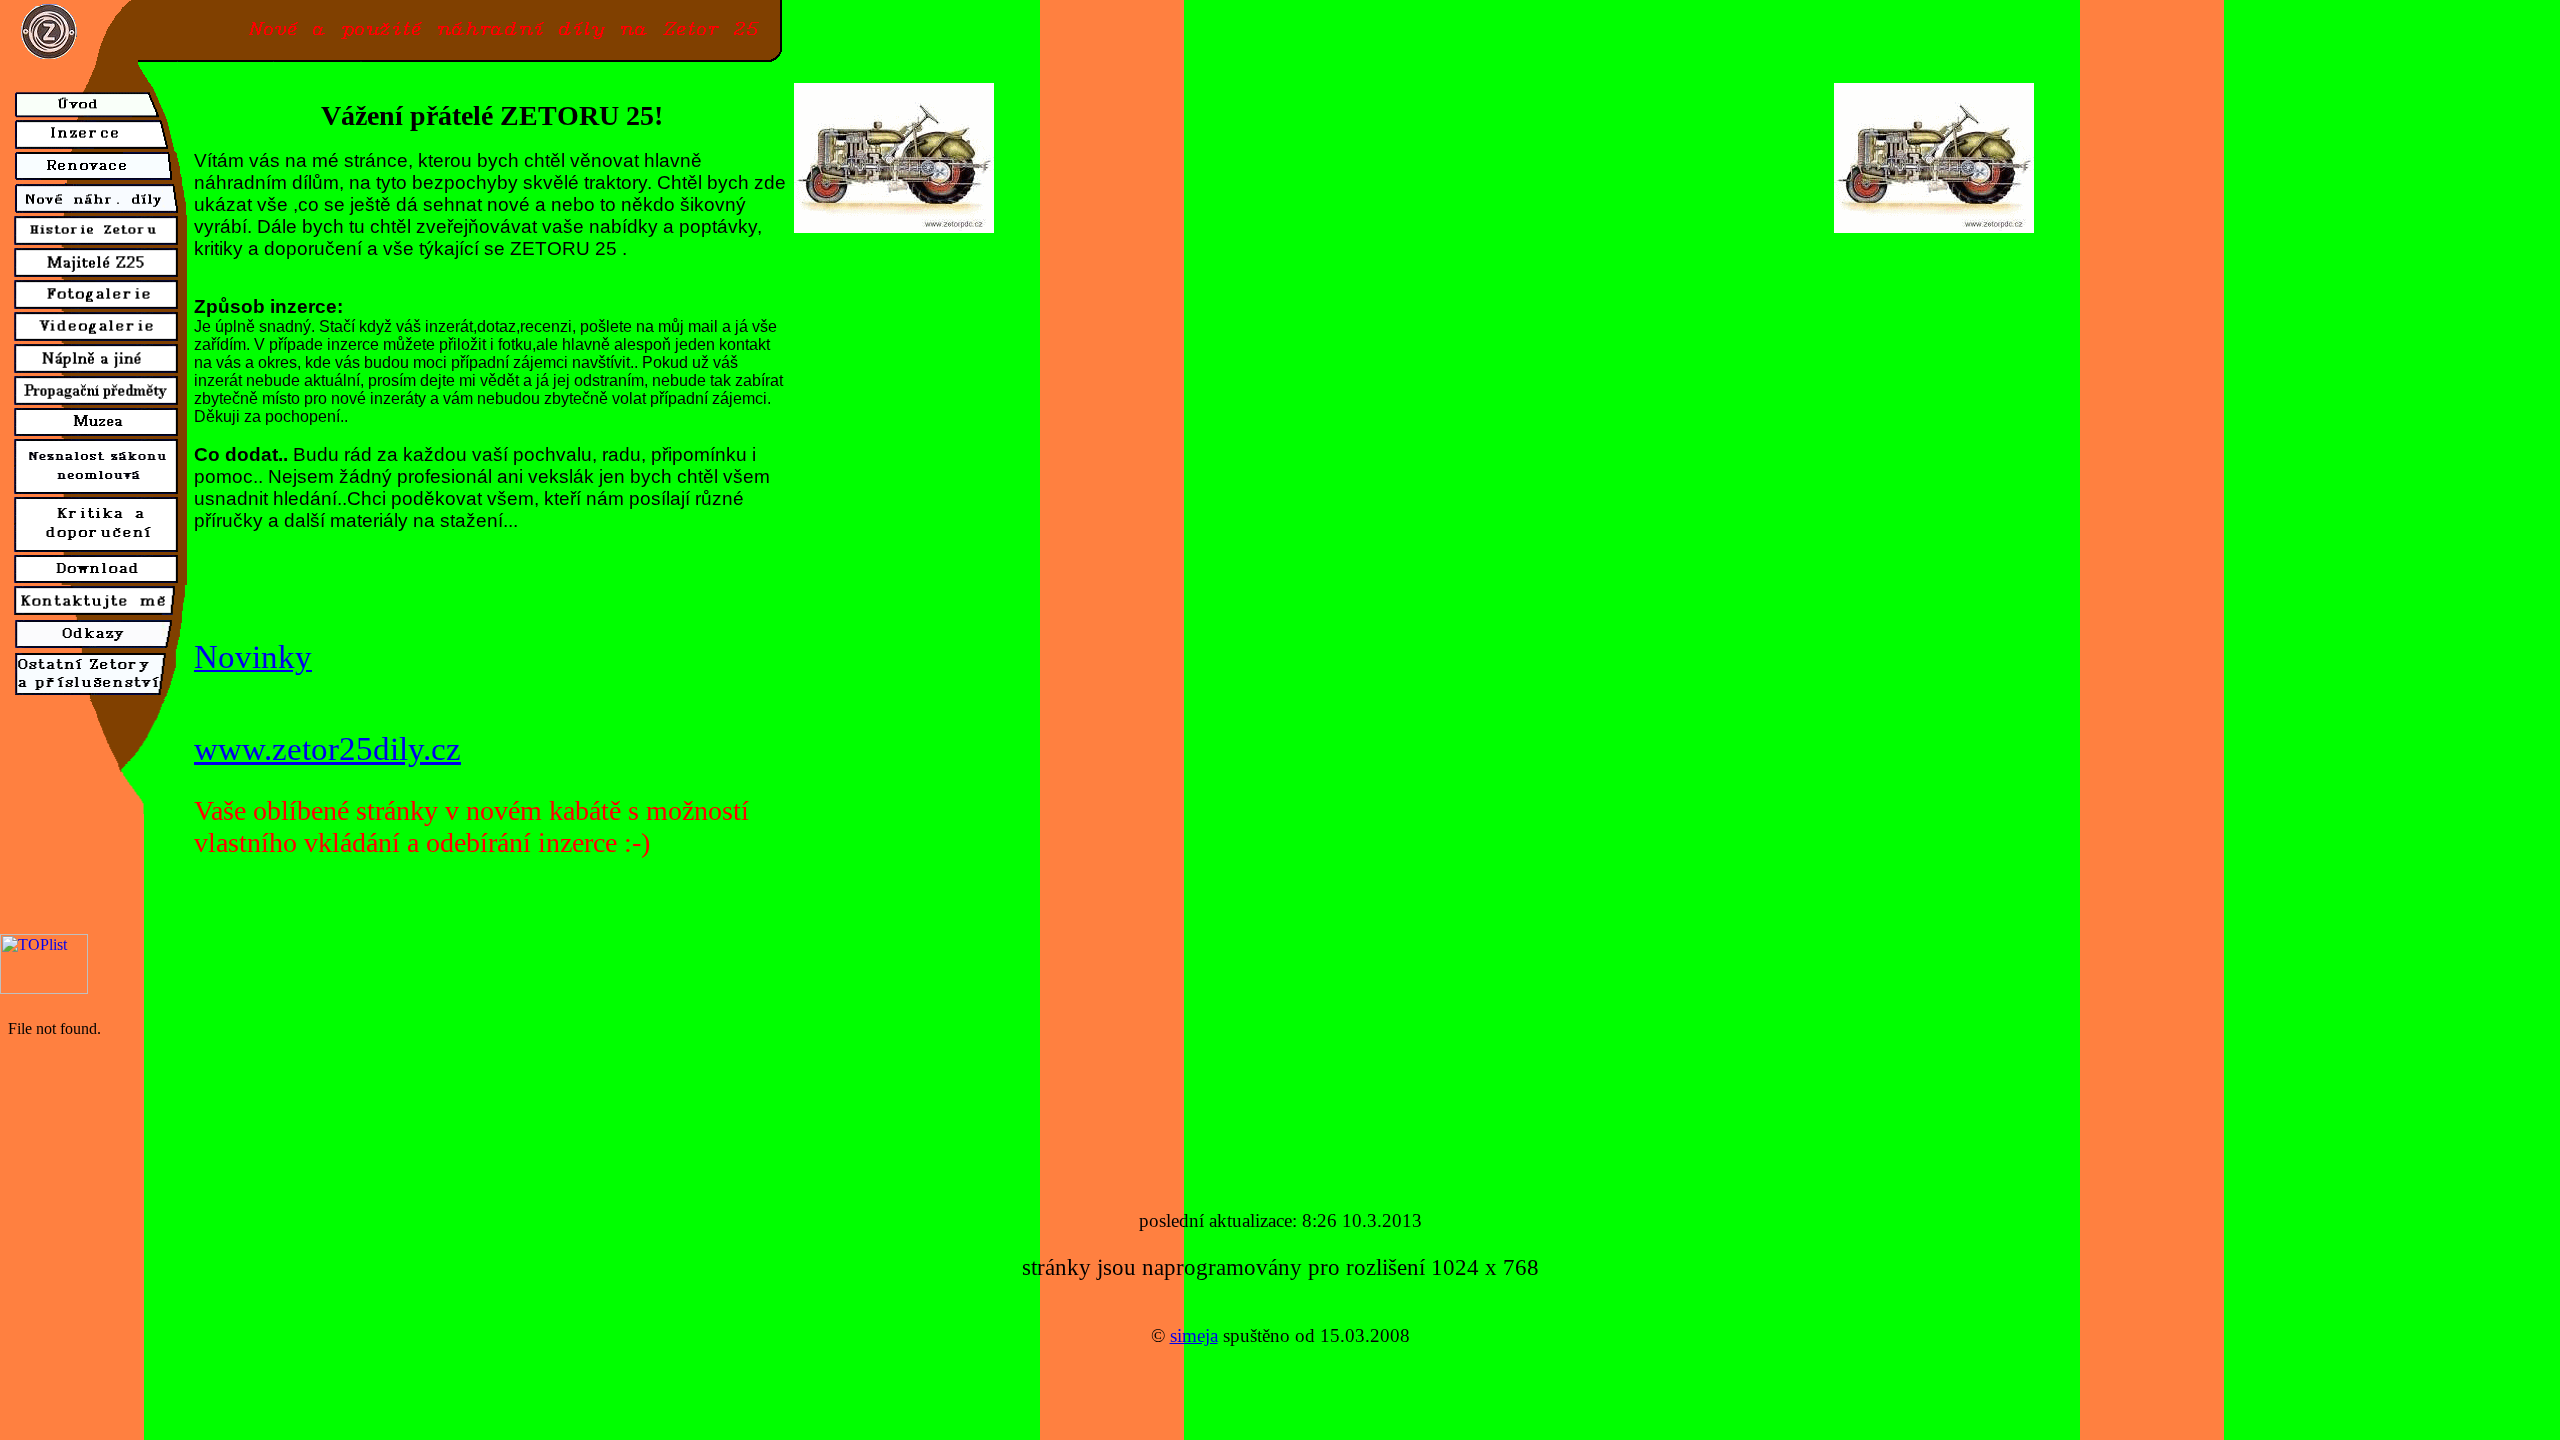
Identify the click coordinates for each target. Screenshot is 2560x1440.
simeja (1194, 1335)
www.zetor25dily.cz (327, 748)
